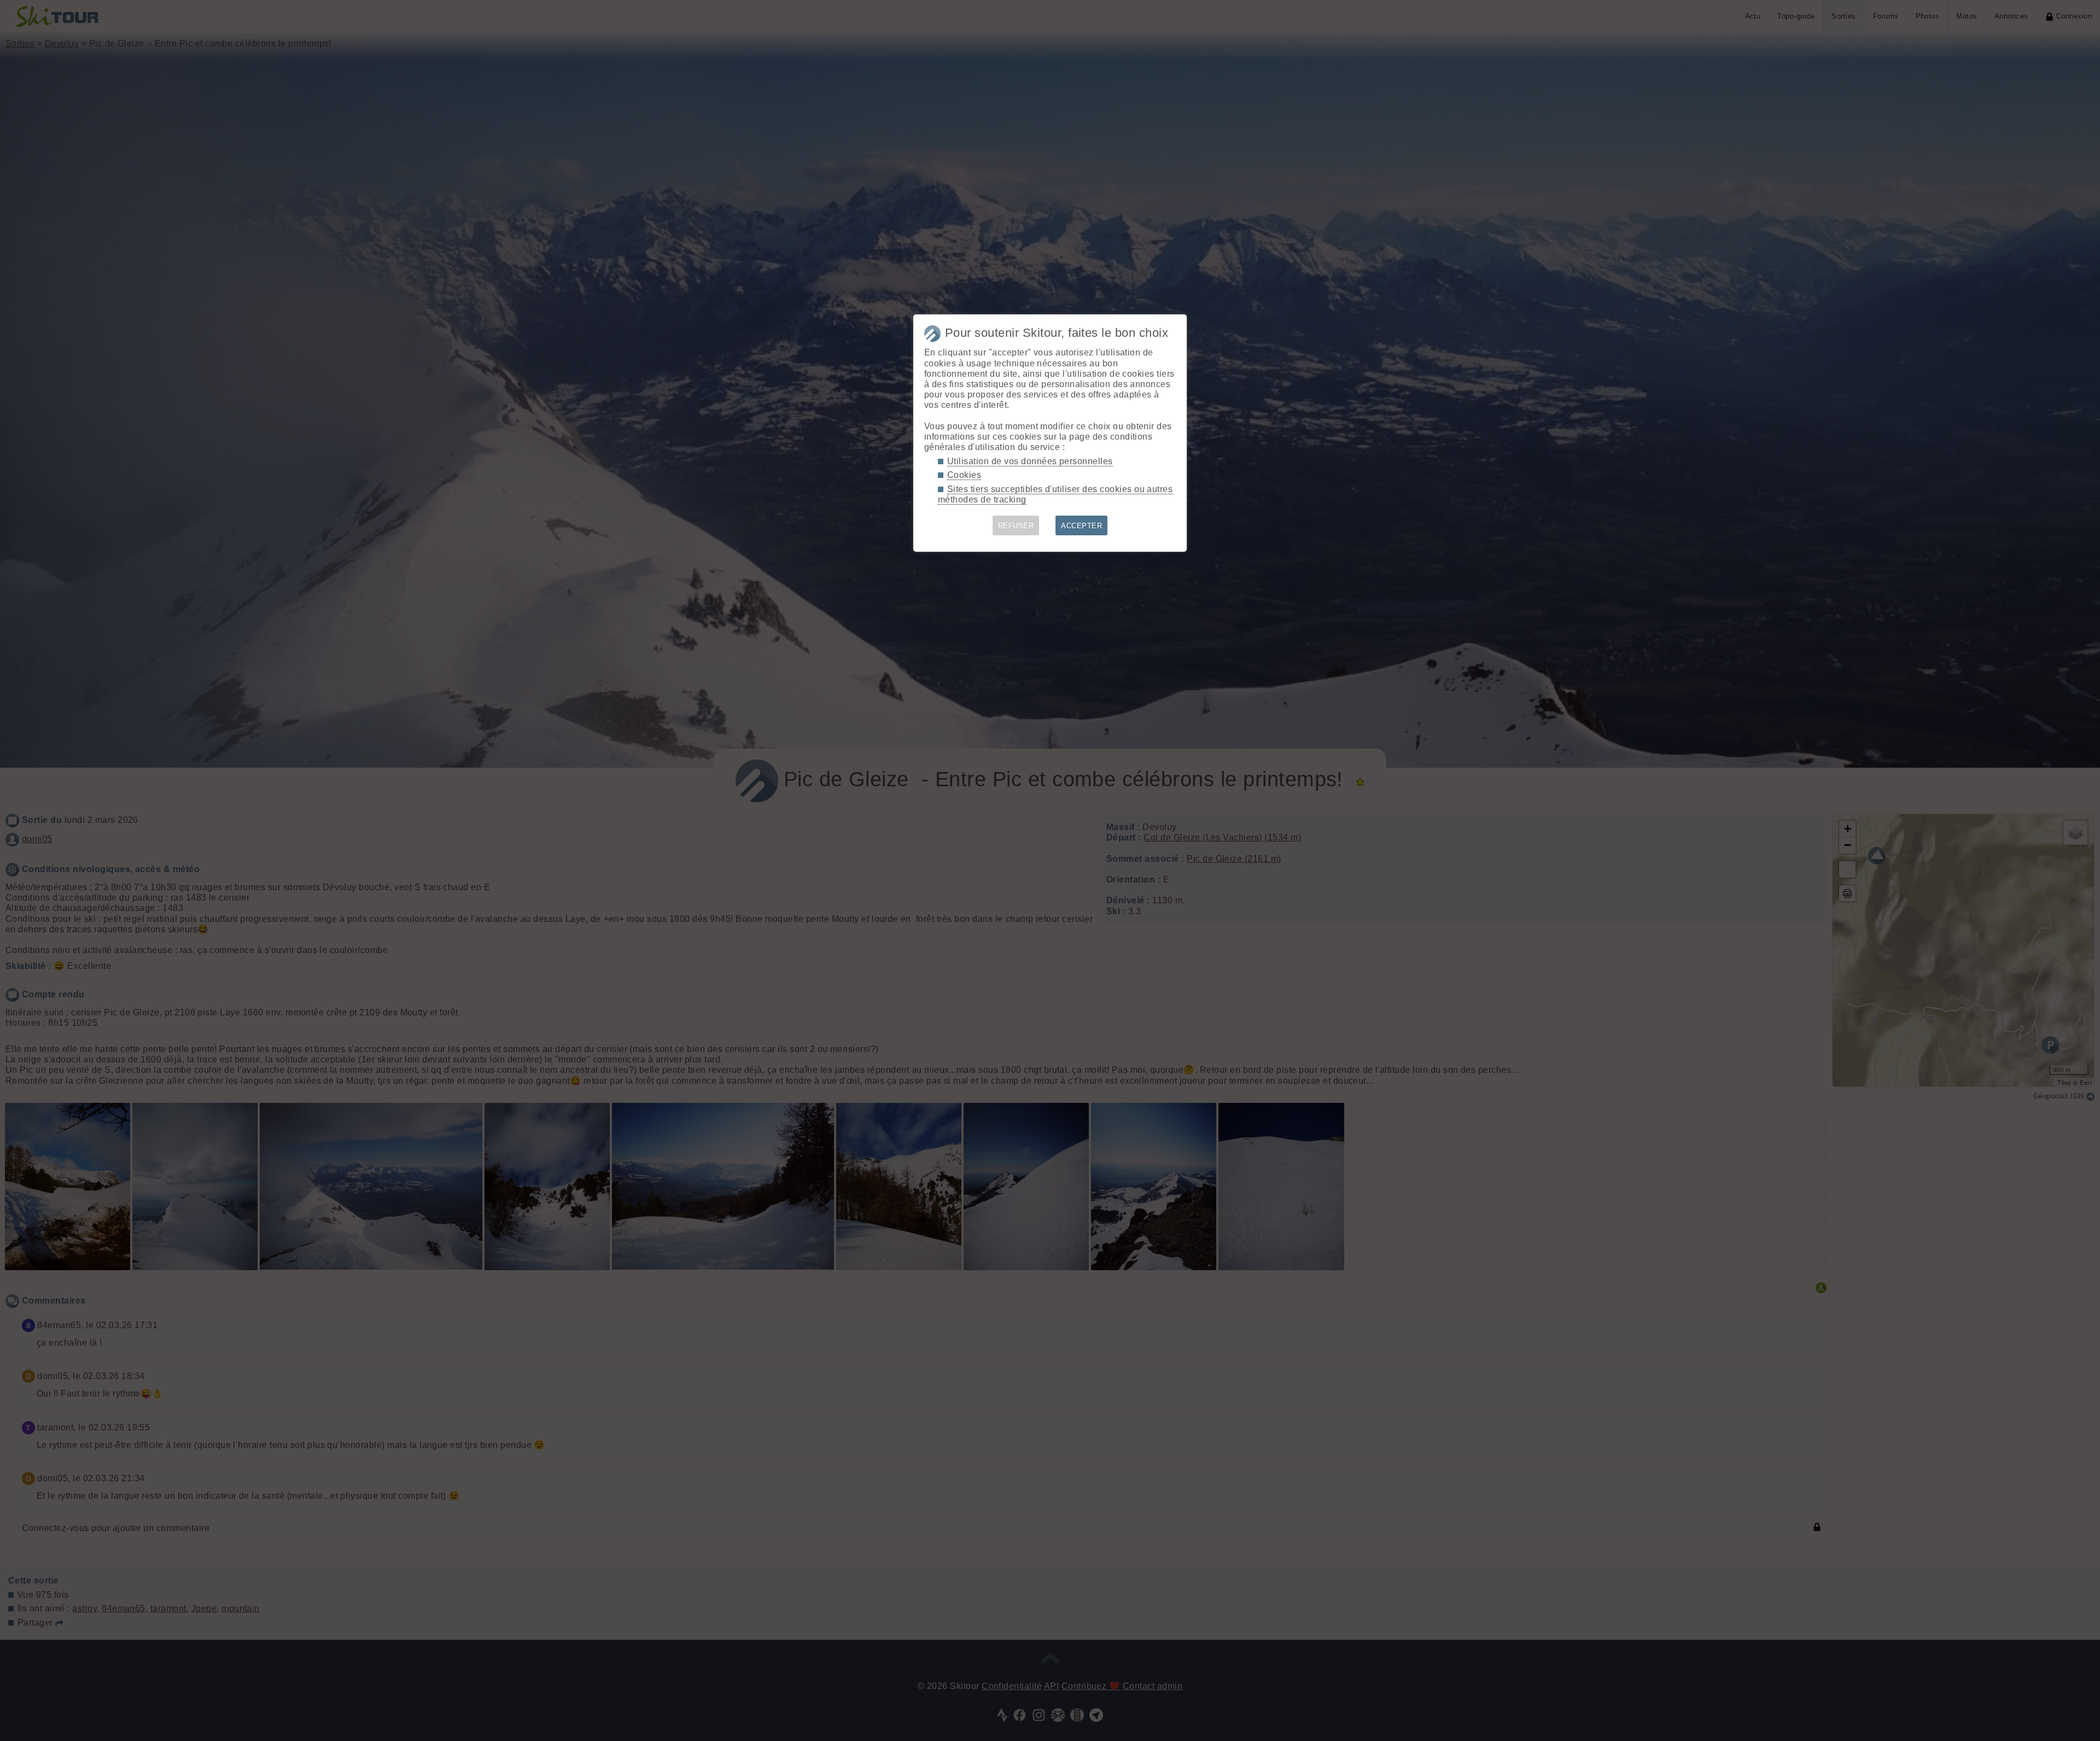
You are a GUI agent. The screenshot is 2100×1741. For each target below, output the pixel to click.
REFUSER (1016, 526)
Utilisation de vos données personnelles (1030, 461)
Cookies (964, 475)
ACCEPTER (1081, 526)
